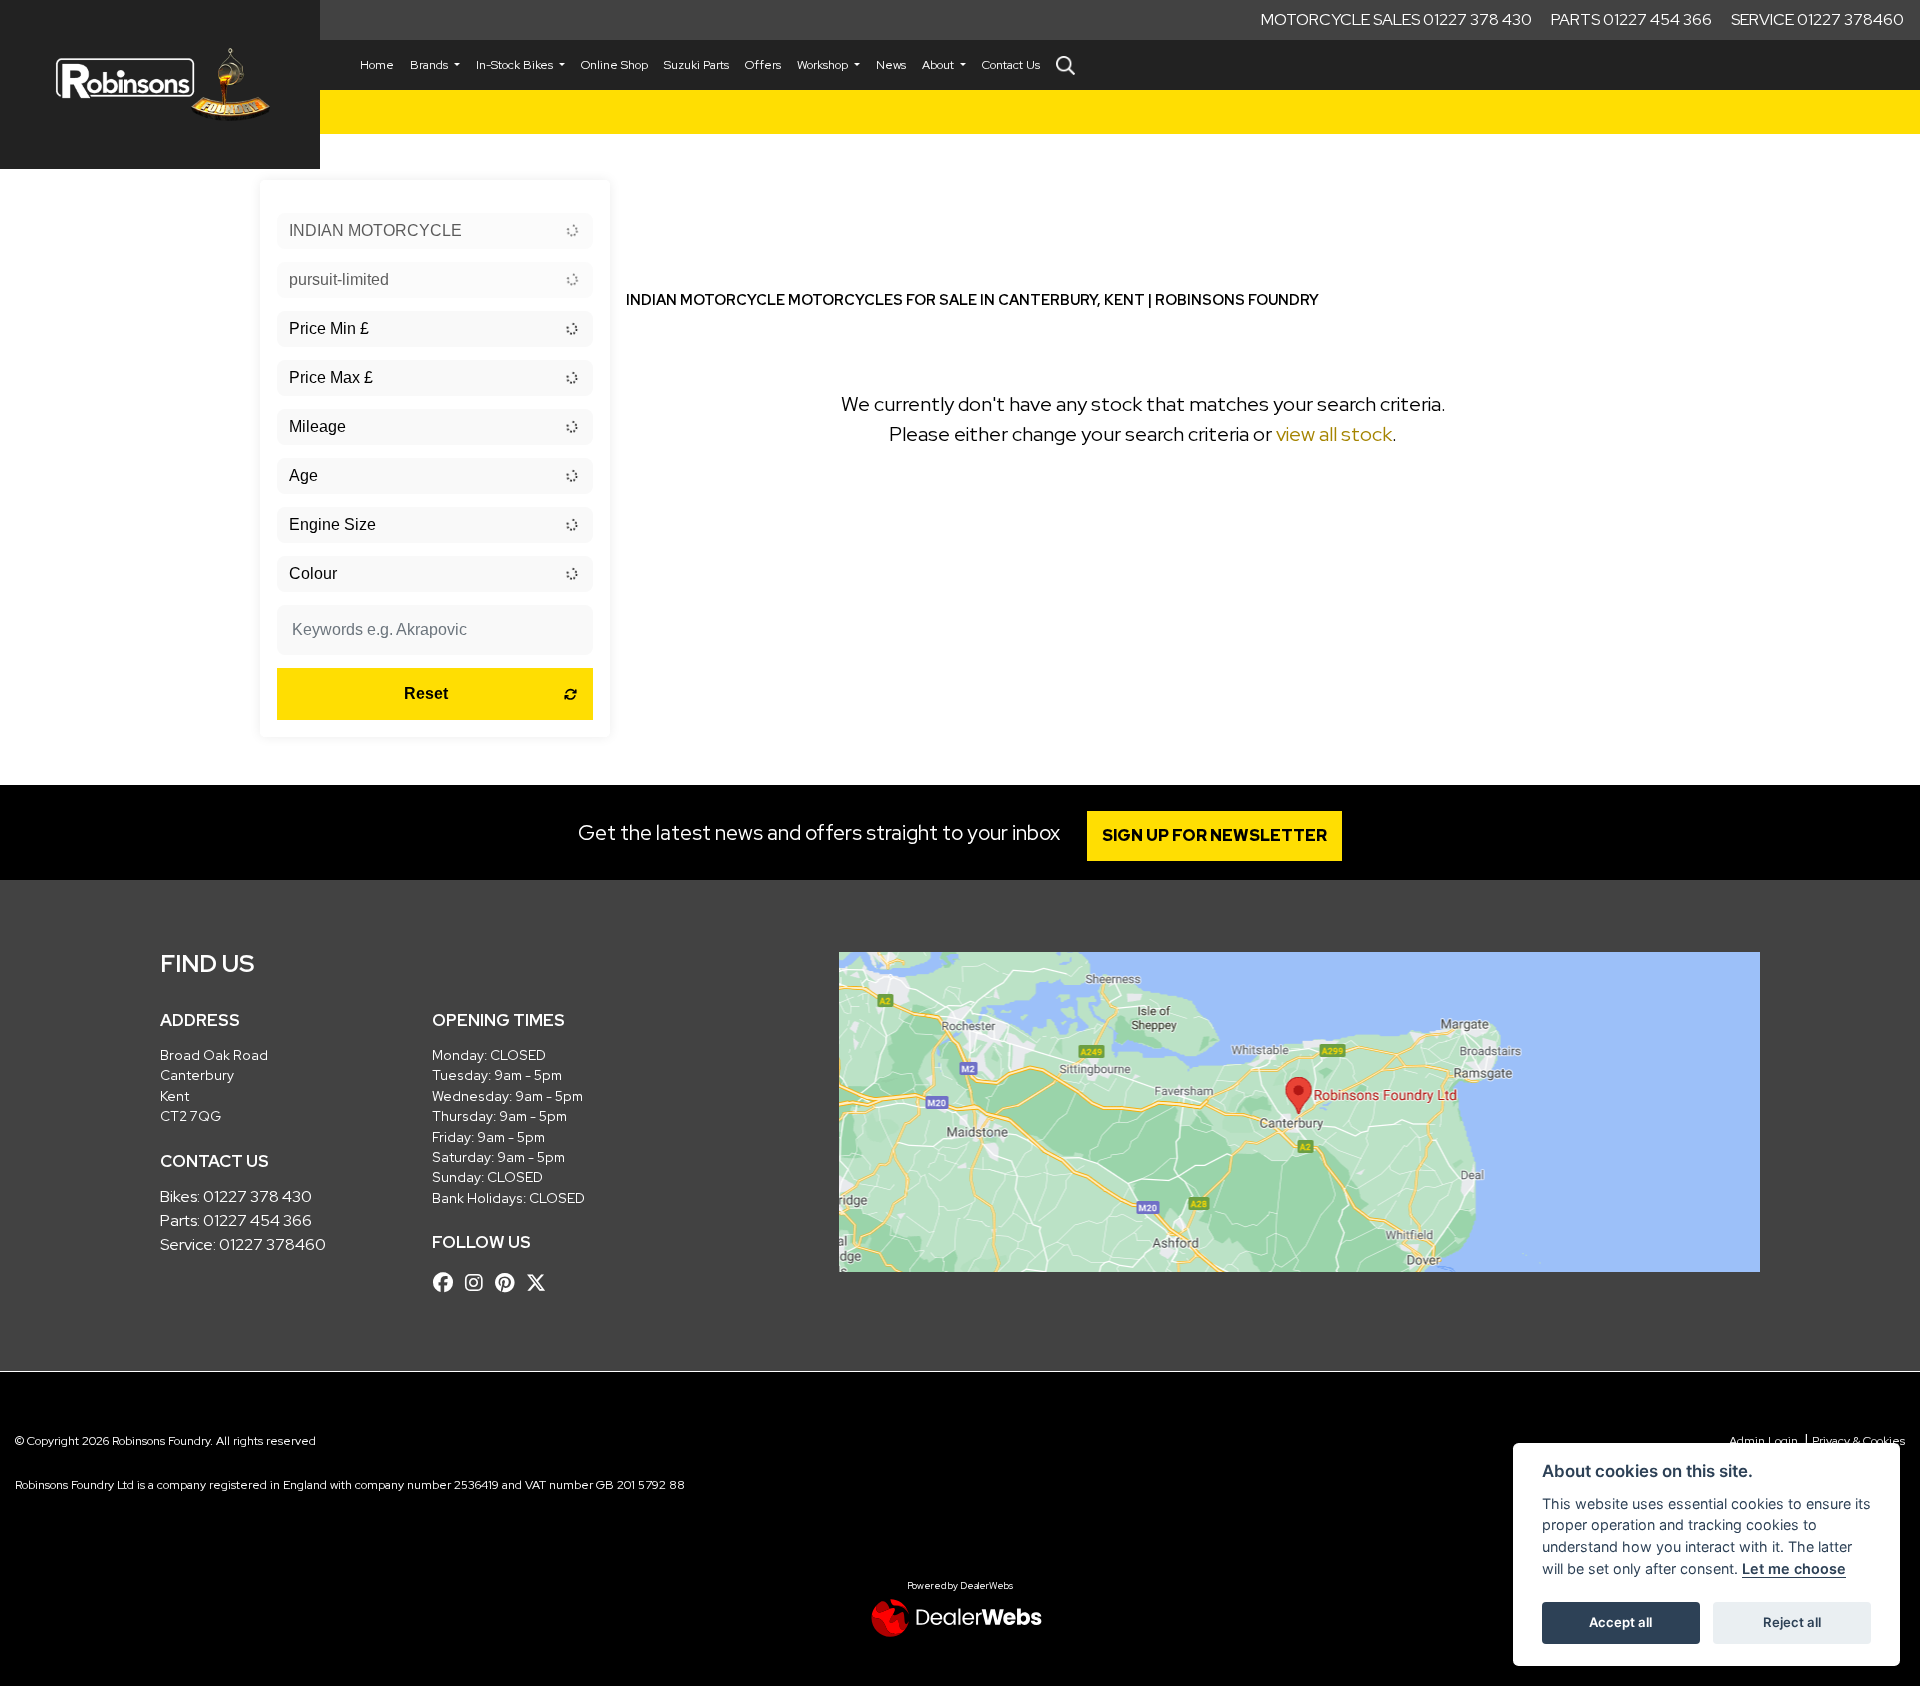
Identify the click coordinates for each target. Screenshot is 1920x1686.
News (891, 65)
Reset (426, 693)
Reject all (1792, 1622)
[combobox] (435, 231)
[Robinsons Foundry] (160, 84)
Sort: (657, 199)
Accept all (1620, 1622)
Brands (430, 65)
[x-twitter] (541, 1283)
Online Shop (614, 65)
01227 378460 (272, 1244)
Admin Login (1763, 1441)
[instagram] (479, 1283)
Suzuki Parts (696, 65)
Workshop (824, 65)
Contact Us (1011, 65)
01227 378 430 (257, 1196)
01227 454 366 (257, 1220)
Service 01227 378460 (1817, 19)
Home (377, 65)
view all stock (1334, 434)
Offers (763, 65)
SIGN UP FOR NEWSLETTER (1214, 835)
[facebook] (448, 1283)
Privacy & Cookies (1858, 1441)
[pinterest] (509, 1283)
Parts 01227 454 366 (1631, 19)
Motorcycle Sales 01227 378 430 (1396, 19)
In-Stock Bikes (516, 65)
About (939, 65)
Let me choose (1794, 1568)
